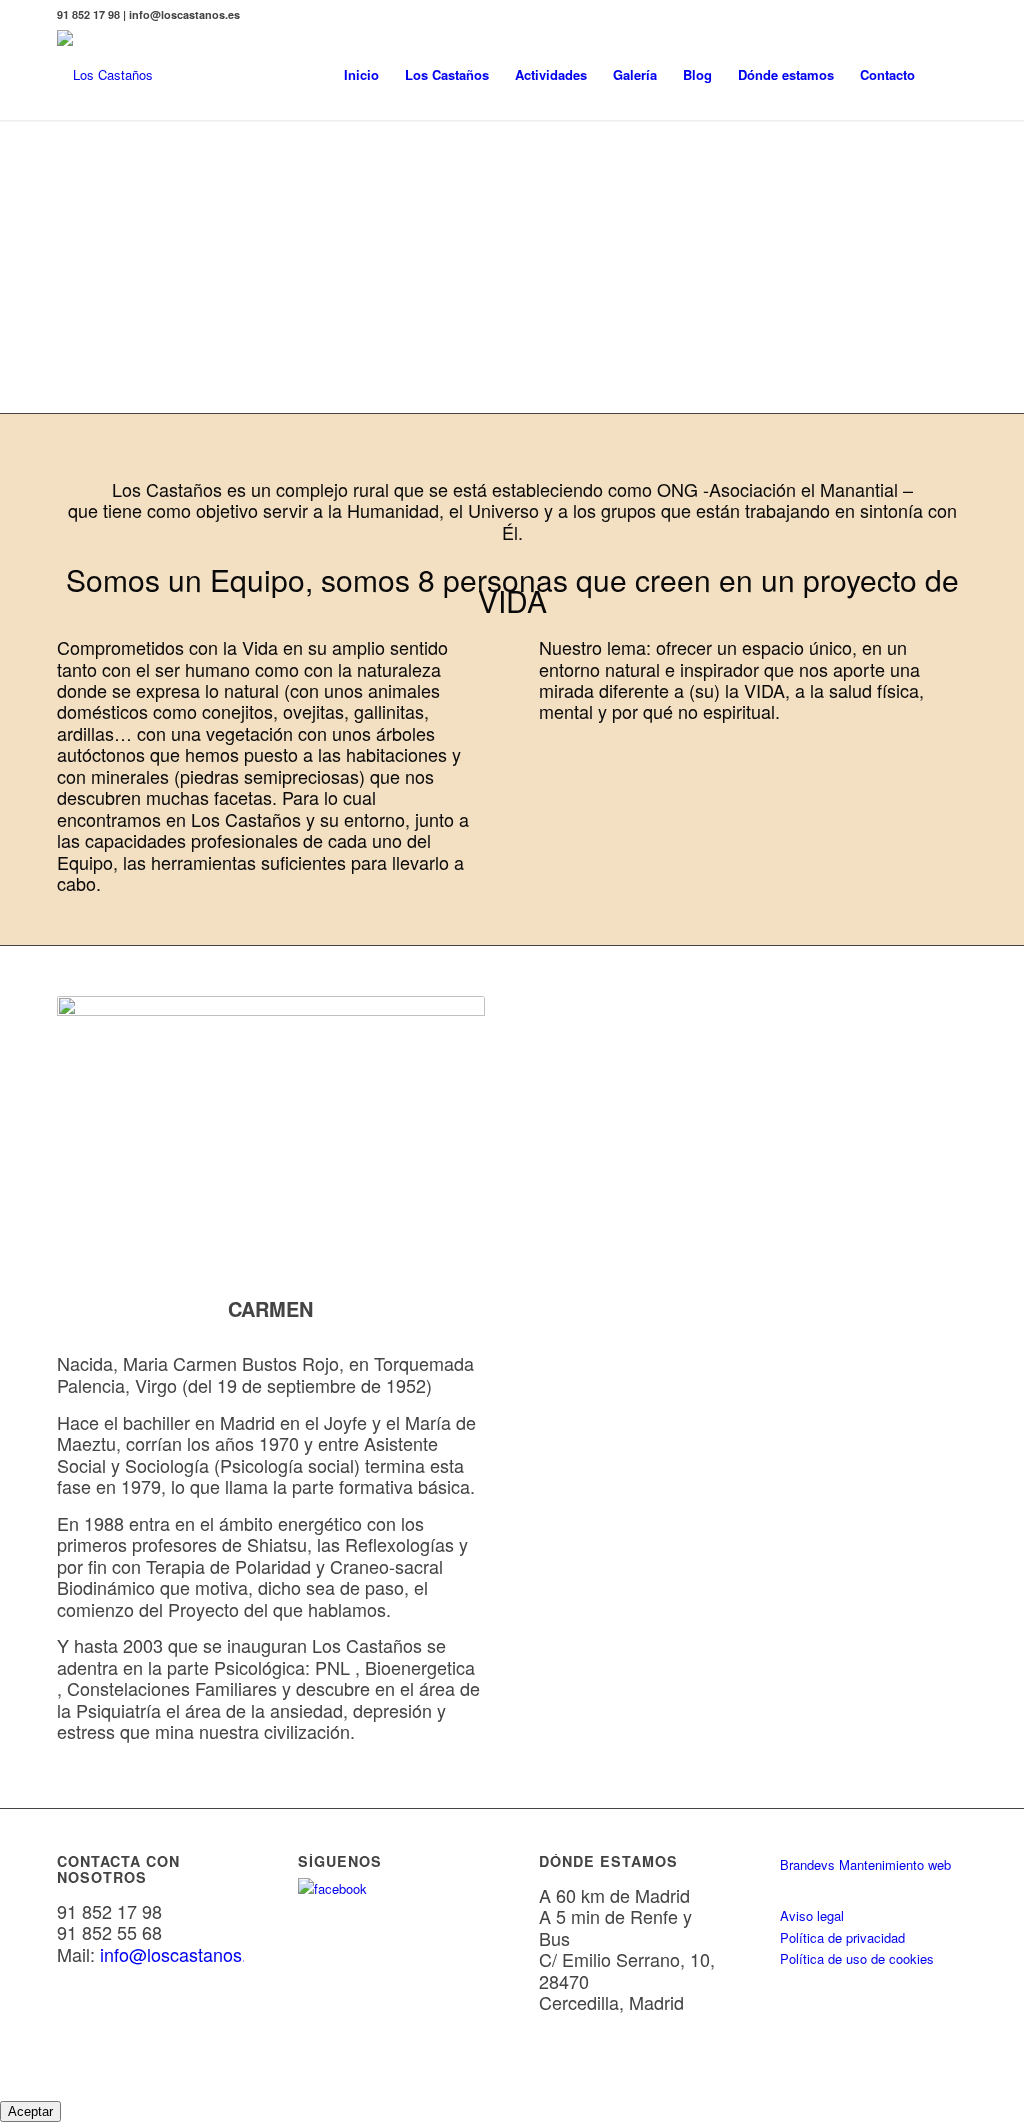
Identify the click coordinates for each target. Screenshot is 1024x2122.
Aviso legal (812, 1915)
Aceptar (30, 2111)
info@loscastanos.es (183, 1954)
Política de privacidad (842, 1937)
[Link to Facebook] (952, 15)
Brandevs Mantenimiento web (865, 1864)
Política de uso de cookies (857, 1958)
